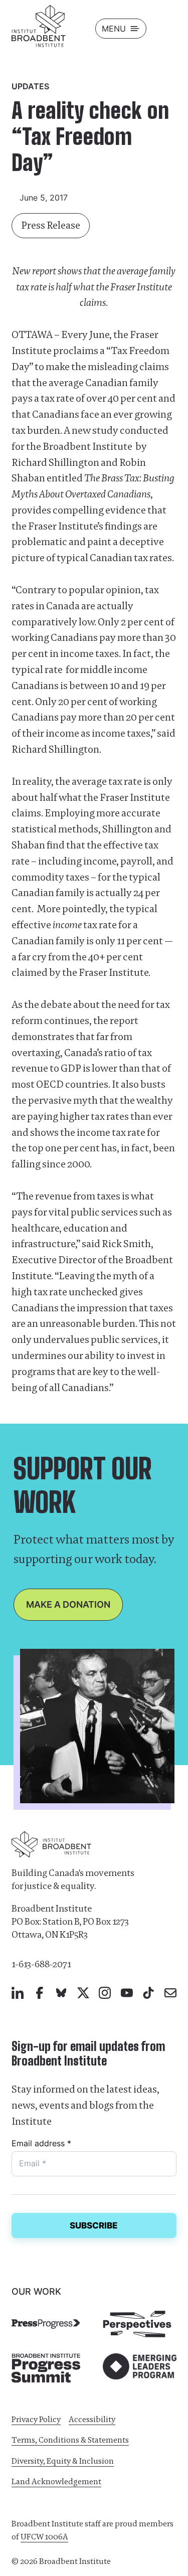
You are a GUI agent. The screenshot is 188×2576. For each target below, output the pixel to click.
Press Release (51, 225)
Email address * (41, 2143)
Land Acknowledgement (56, 2481)
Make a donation (68, 1604)
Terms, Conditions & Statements (70, 2440)
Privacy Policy (36, 2419)
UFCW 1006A (44, 2537)
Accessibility (92, 2419)
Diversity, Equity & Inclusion (63, 2461)
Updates (30, 86)
